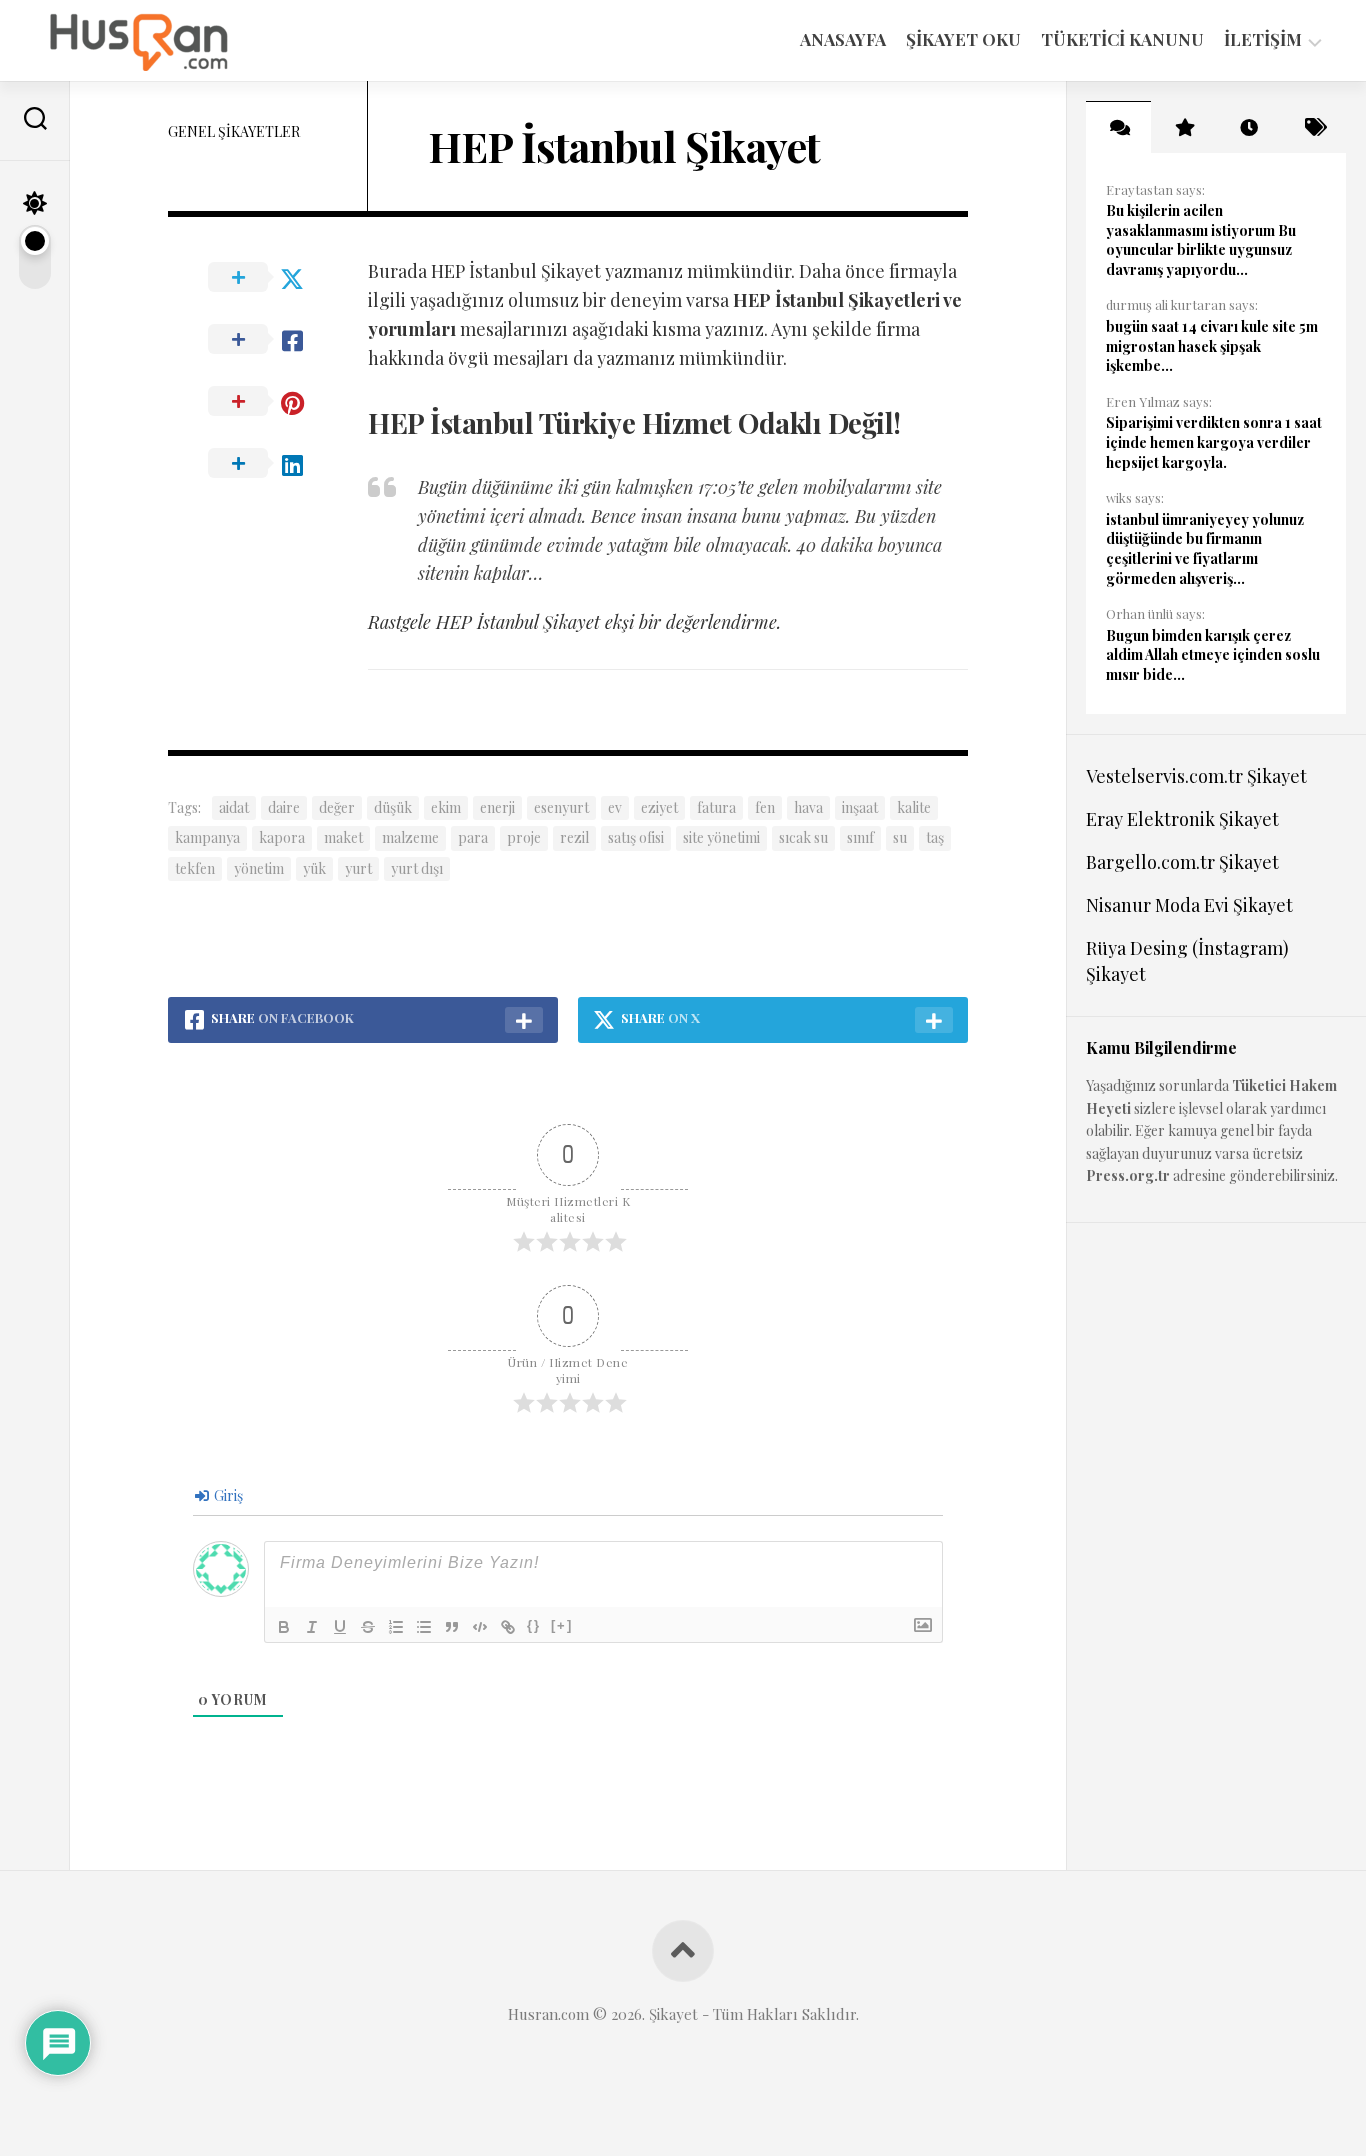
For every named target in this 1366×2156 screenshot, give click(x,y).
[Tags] (1313, 127)
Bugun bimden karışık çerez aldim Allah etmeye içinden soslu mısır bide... (1213, 655)
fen (765, 807)
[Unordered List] (424, 1627)
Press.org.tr (1128, 1175)
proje (524, 837)
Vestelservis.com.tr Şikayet (1196, 776)
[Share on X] (268, 278)
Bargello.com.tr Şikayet (1182, 862)
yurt (358, 868)
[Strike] (368, 1627)
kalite (914, 807)
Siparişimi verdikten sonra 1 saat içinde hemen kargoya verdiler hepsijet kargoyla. (1214, 442)
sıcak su (803, 837)
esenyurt (561, 807)
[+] (562, 1625)
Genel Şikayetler (234, 131)
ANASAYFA (843, 39)
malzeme (410, 837)
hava (808, 807)
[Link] (508, 1627)
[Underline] (340, 1627)
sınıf (860, 837)
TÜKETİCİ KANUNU (1122, 39)
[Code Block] (480, 1627)
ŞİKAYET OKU (963, 39)
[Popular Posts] (1183, 127)
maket (343, 837)
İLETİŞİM (1263, 39)
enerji (497, 807)
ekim (446, 807)
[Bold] (284, 1627)
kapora (282, 837)
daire (284, 807)
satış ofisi (636, 837)
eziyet (659, 807)
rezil (574, 837)
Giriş (227, 1495)
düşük (393, 807)
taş (935, 837)
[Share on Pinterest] (268, 402)
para (473, 837)
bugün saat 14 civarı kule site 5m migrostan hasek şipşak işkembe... (1212, 346)
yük (314, 868)
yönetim (259, 868)
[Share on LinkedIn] (268, 464)
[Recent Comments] (1118, 127)
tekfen (195, 868)
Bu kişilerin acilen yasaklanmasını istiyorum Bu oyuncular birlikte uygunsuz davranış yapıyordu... (1201, 240)
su (900, 837)
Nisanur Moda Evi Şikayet (1189, 905)
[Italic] (312, 1627)
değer (337, 807)
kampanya (207, 837)
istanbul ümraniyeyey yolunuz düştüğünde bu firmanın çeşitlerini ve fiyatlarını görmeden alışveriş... (1205, 549)
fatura (716, 807)
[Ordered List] (396, 1627)
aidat (234, 807)
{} (534, 1625)
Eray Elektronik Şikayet (1182, 819)
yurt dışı (417, 868)
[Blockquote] (452, 1627)
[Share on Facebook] (268, 340)
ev (615, 807)
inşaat (860, 807)
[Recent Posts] (1248, 127)
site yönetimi (721, 837)
